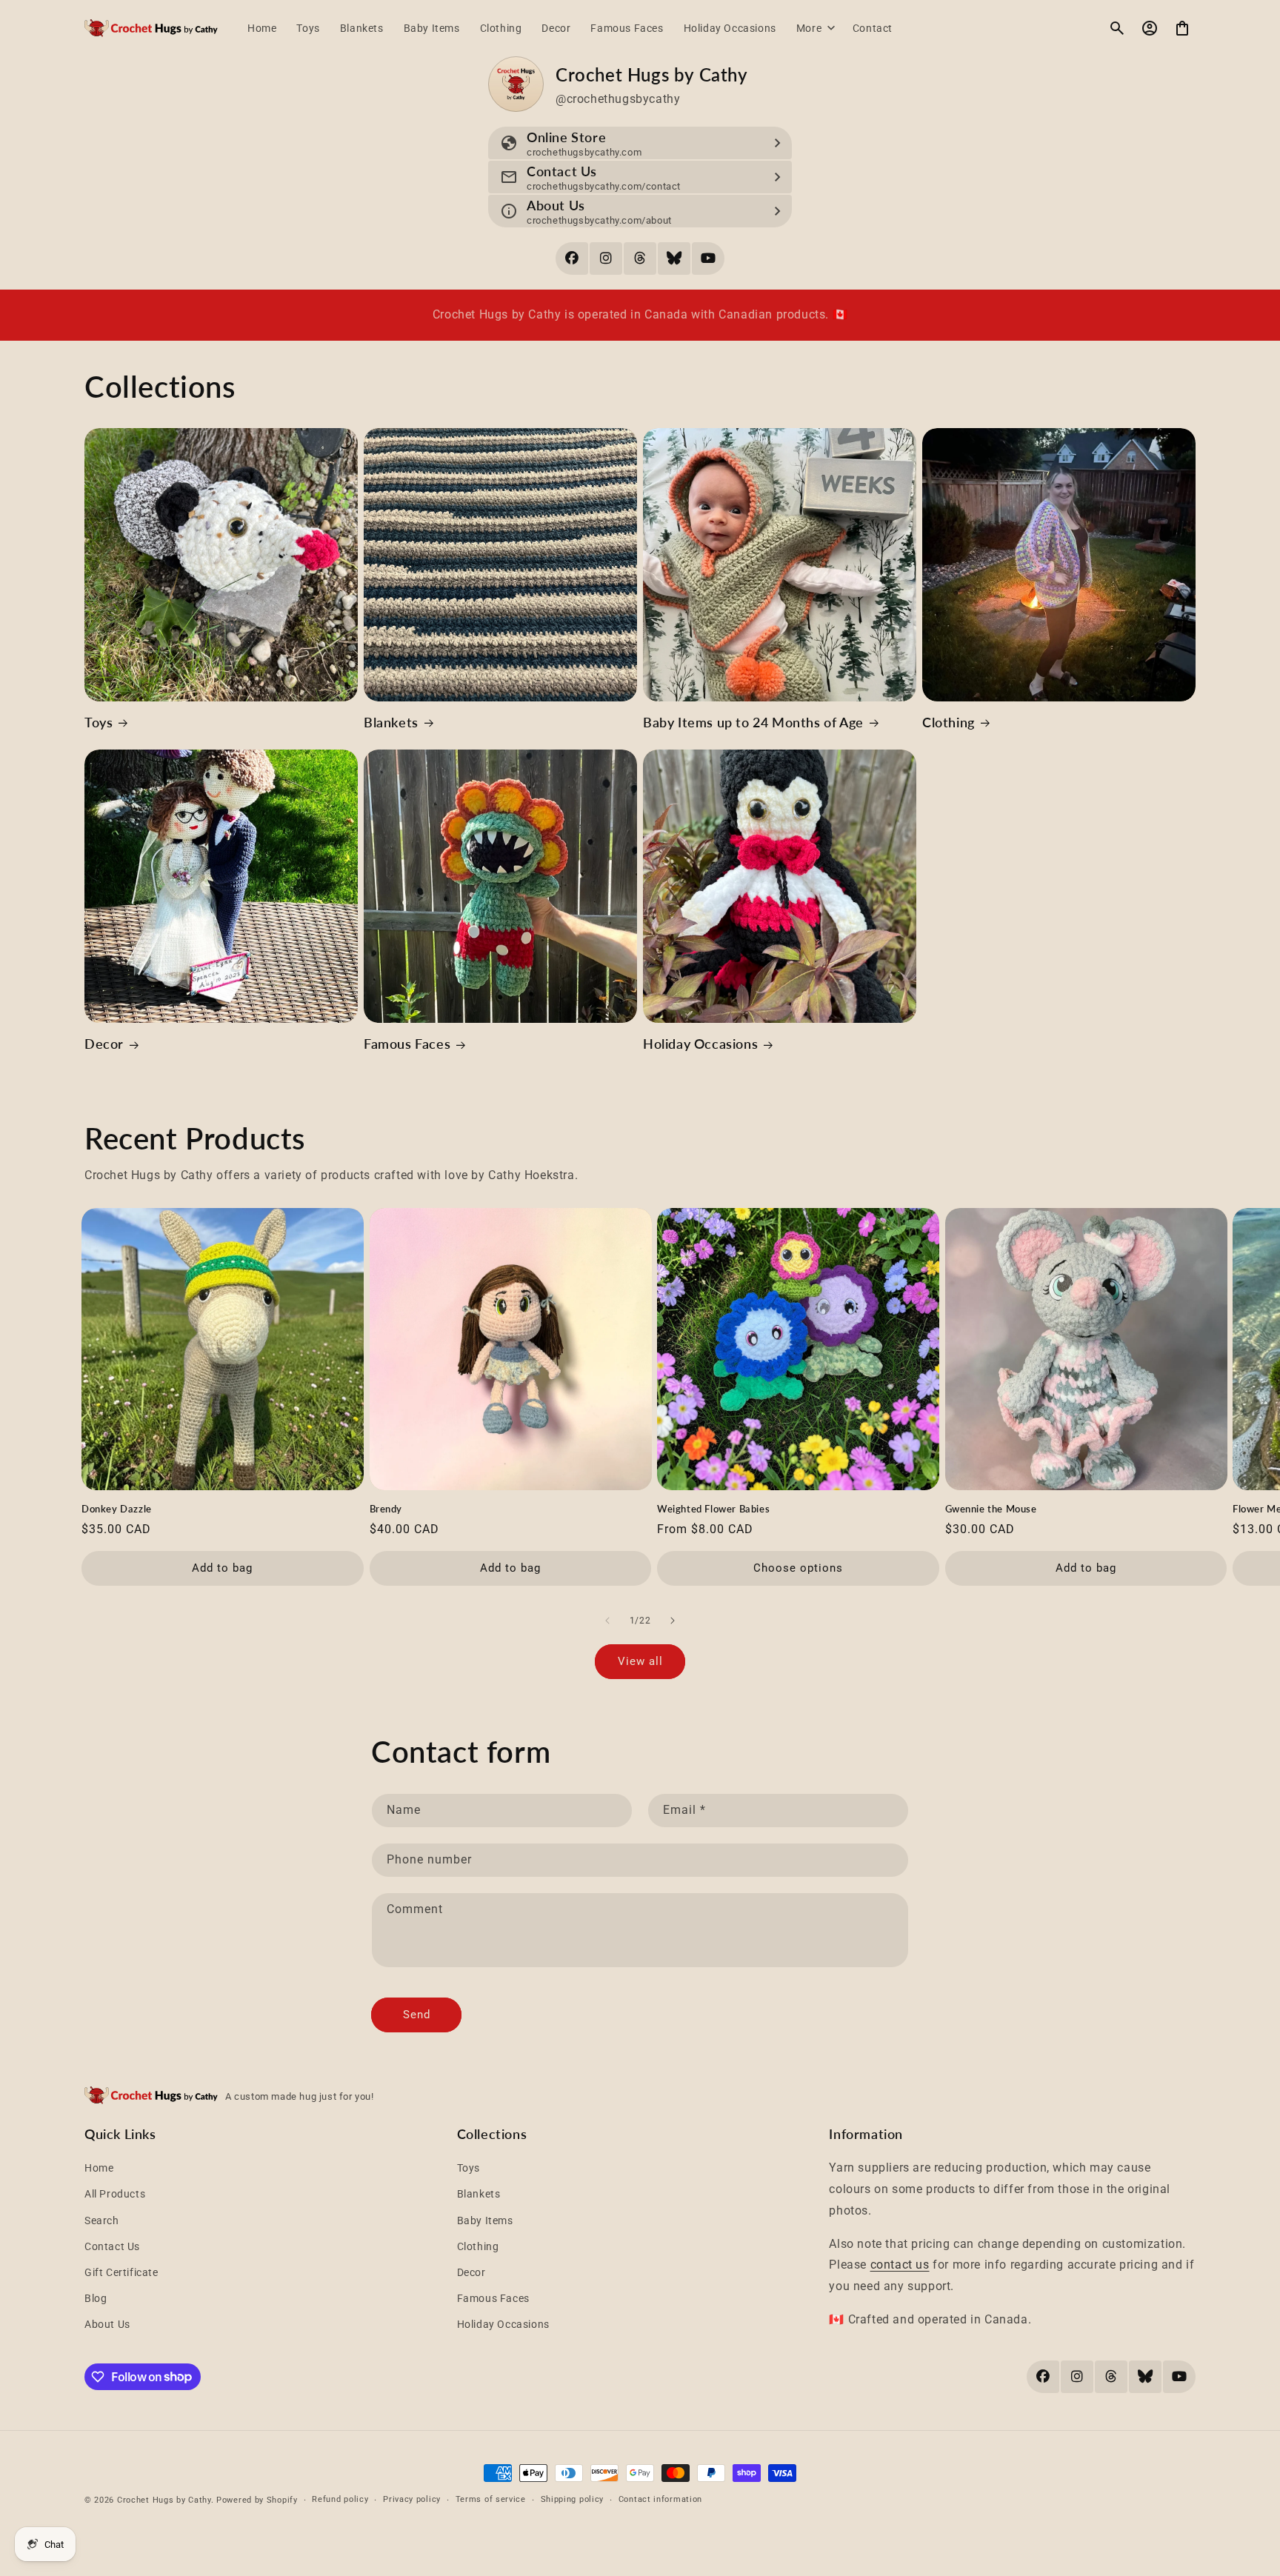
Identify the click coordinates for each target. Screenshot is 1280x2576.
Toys (99, 722)
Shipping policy (573, 2499)
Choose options (798, 1568)
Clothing (949, 722)
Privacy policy (412, 2499)
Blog (96, 2298)
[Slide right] (673, 1621)
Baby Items (485, 2220)
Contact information (660, 2499)
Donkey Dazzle (117, 1509)
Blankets (391, 722)
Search (102, 2220)
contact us (900, 2265)
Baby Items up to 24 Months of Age (753, 722)
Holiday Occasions (700, 1044)
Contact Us (112, 2246)
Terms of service (491, 2499)
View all (640, 1661)
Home (99, 2168)
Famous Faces (407, 1044)
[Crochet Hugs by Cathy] (151, 29)
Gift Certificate (121, 2272)
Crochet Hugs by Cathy (164, 2500)
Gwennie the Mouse (991, 1509)
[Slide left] (607, 1621)
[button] (814, 28)
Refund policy (340, 2499)
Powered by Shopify (257, 2500)
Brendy (386, 1509)
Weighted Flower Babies (713, 1509)
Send (417, 2015)
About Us (107, 2324)
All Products (115, 2194)
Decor (104, 1044)
